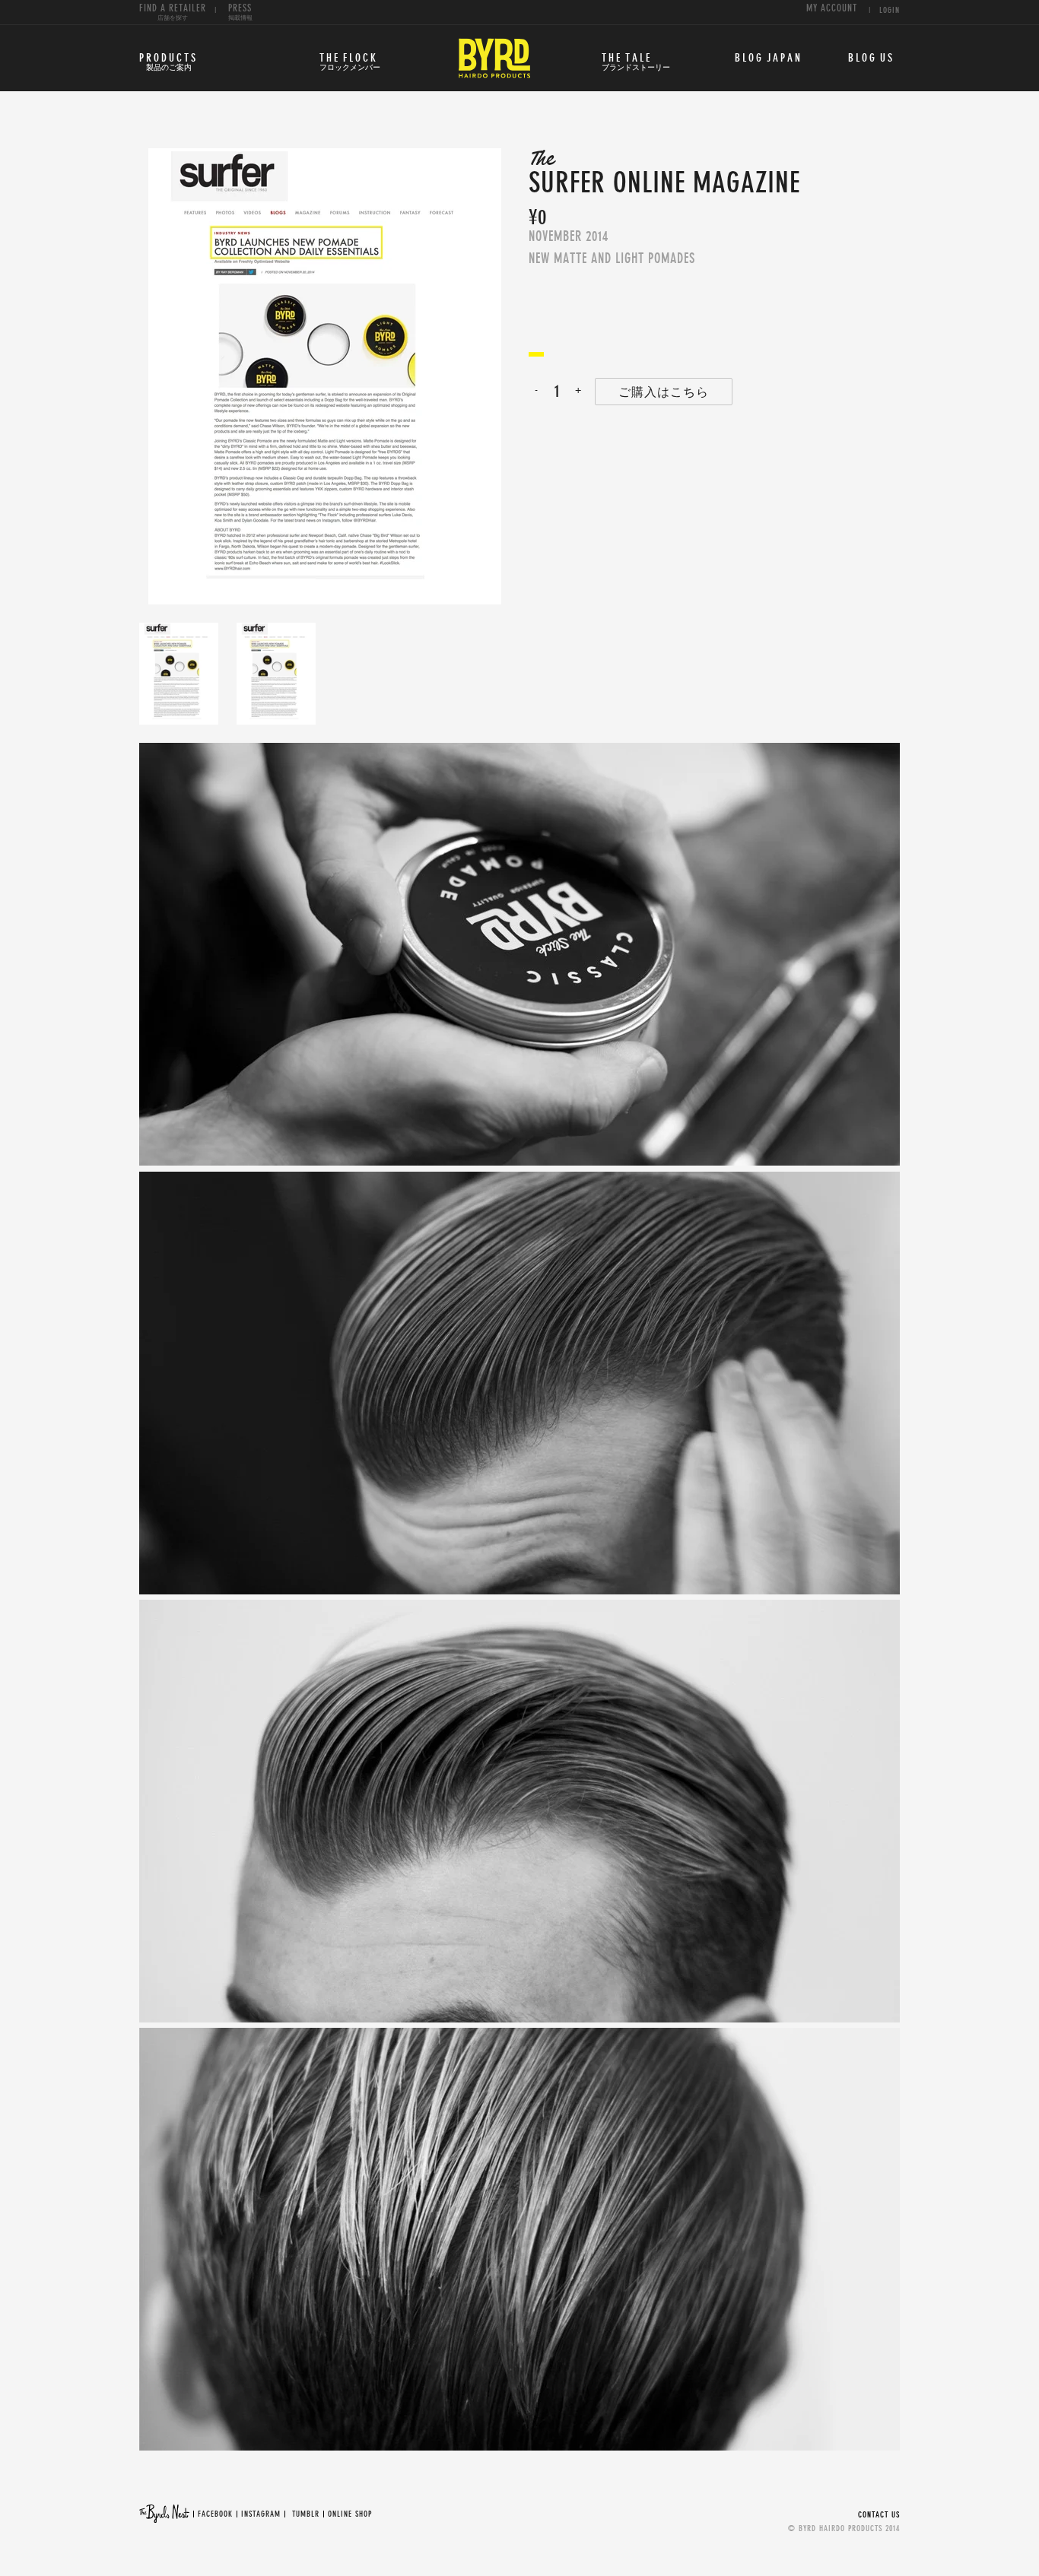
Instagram (261, 2514)
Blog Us (871, 58)
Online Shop (350, 2514)
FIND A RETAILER (173, 13)
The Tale (636, 62)
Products (168, 62)
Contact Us (879, 2515)
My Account (832, 9)
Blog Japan (769, 58)
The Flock (350, 62)
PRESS (240, 13)
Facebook (215, 2514)
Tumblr (306, 2514)
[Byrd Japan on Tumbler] (291, 2514)
